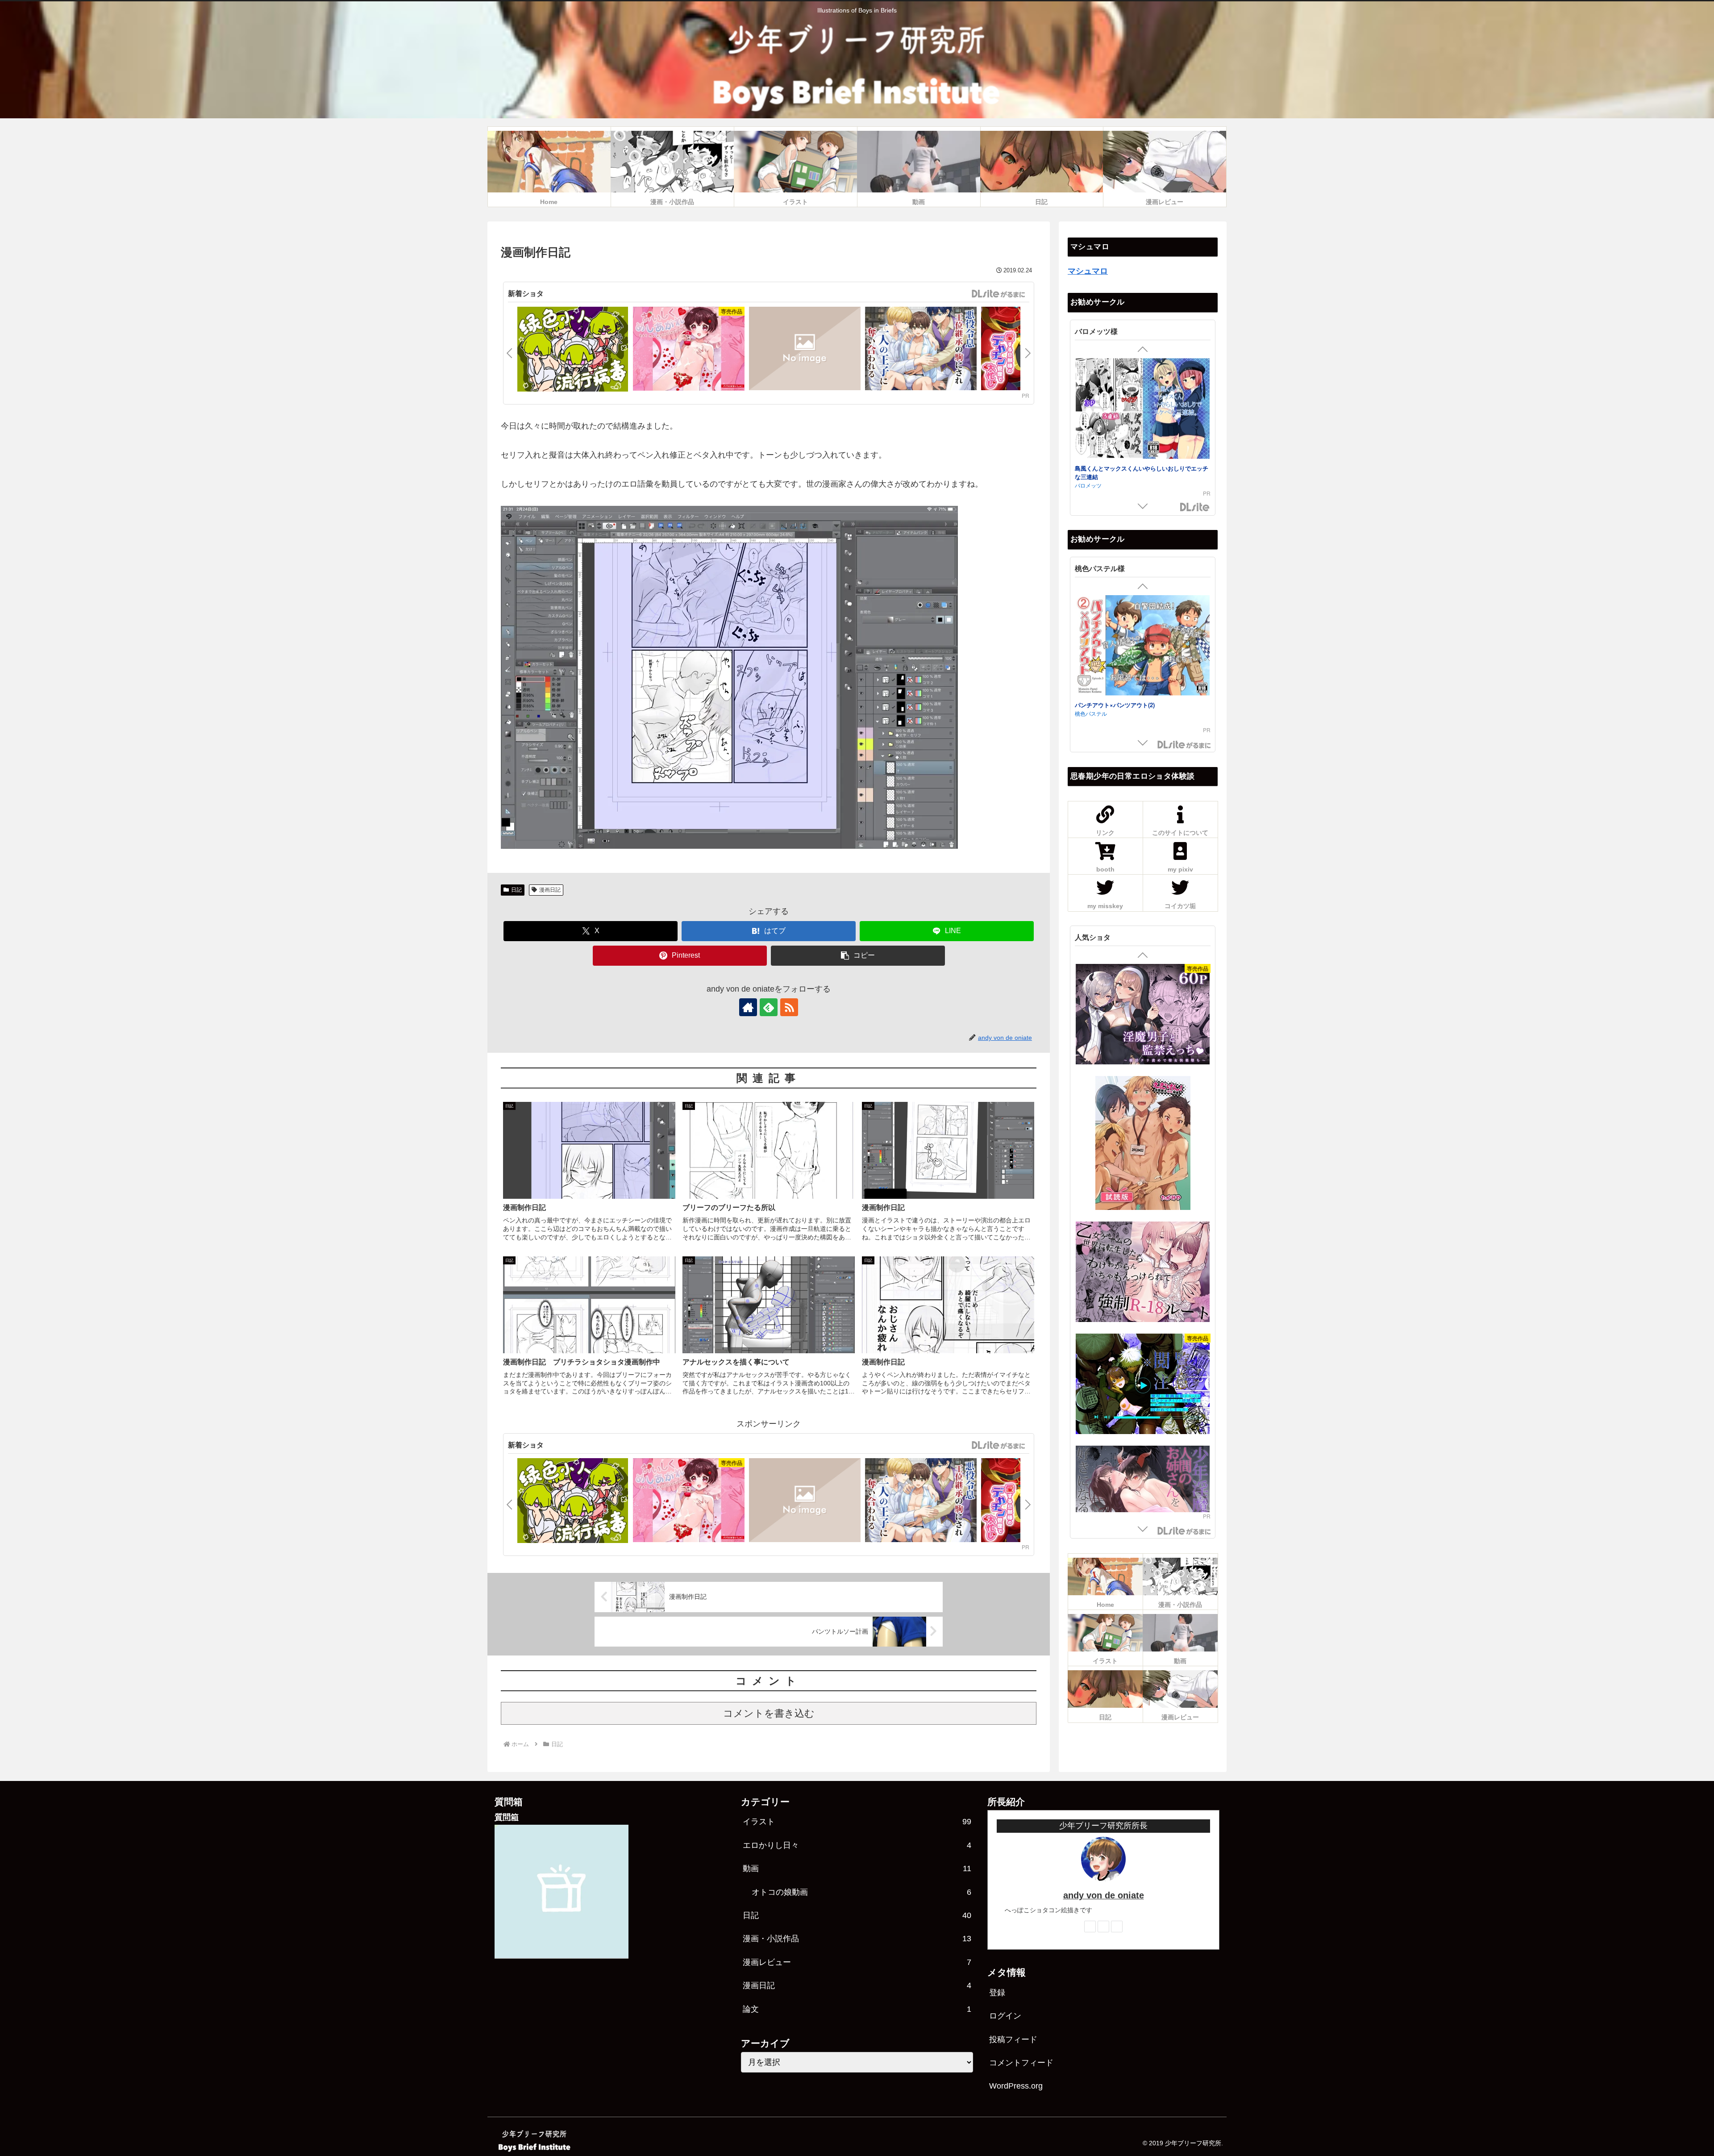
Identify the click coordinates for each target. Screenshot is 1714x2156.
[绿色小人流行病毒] (573, 350)
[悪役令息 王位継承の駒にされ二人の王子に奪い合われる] (921, 350)
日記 (516, 890)
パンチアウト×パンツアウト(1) (1115, 705)
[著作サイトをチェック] (748, 1007)
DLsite (1195, 507)
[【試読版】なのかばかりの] (1143, 1480)
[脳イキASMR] (1143, 1352)
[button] (858, 956)
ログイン (1005, 2016)
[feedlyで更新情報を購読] (769, 1007)
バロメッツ (1088, 476)
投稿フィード (1013, 2039)
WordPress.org (1016, 2086)
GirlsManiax (998, 294)
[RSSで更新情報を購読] (789, 1007)
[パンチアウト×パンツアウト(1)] (1143, 647)
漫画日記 (550, 890)
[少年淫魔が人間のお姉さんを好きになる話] (1143, 1015)
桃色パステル (1091, 713)
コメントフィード (1021, 2063)
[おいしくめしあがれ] (689, 350)
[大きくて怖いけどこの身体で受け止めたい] (1143, 1240)
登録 (997, 1993)
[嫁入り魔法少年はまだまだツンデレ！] (805, 350)
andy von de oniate (1104, 1895)
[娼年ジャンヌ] (1143, 1128)
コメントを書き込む (769, 1713)
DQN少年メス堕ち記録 (1104, 468)
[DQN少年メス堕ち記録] (1143, 410)
